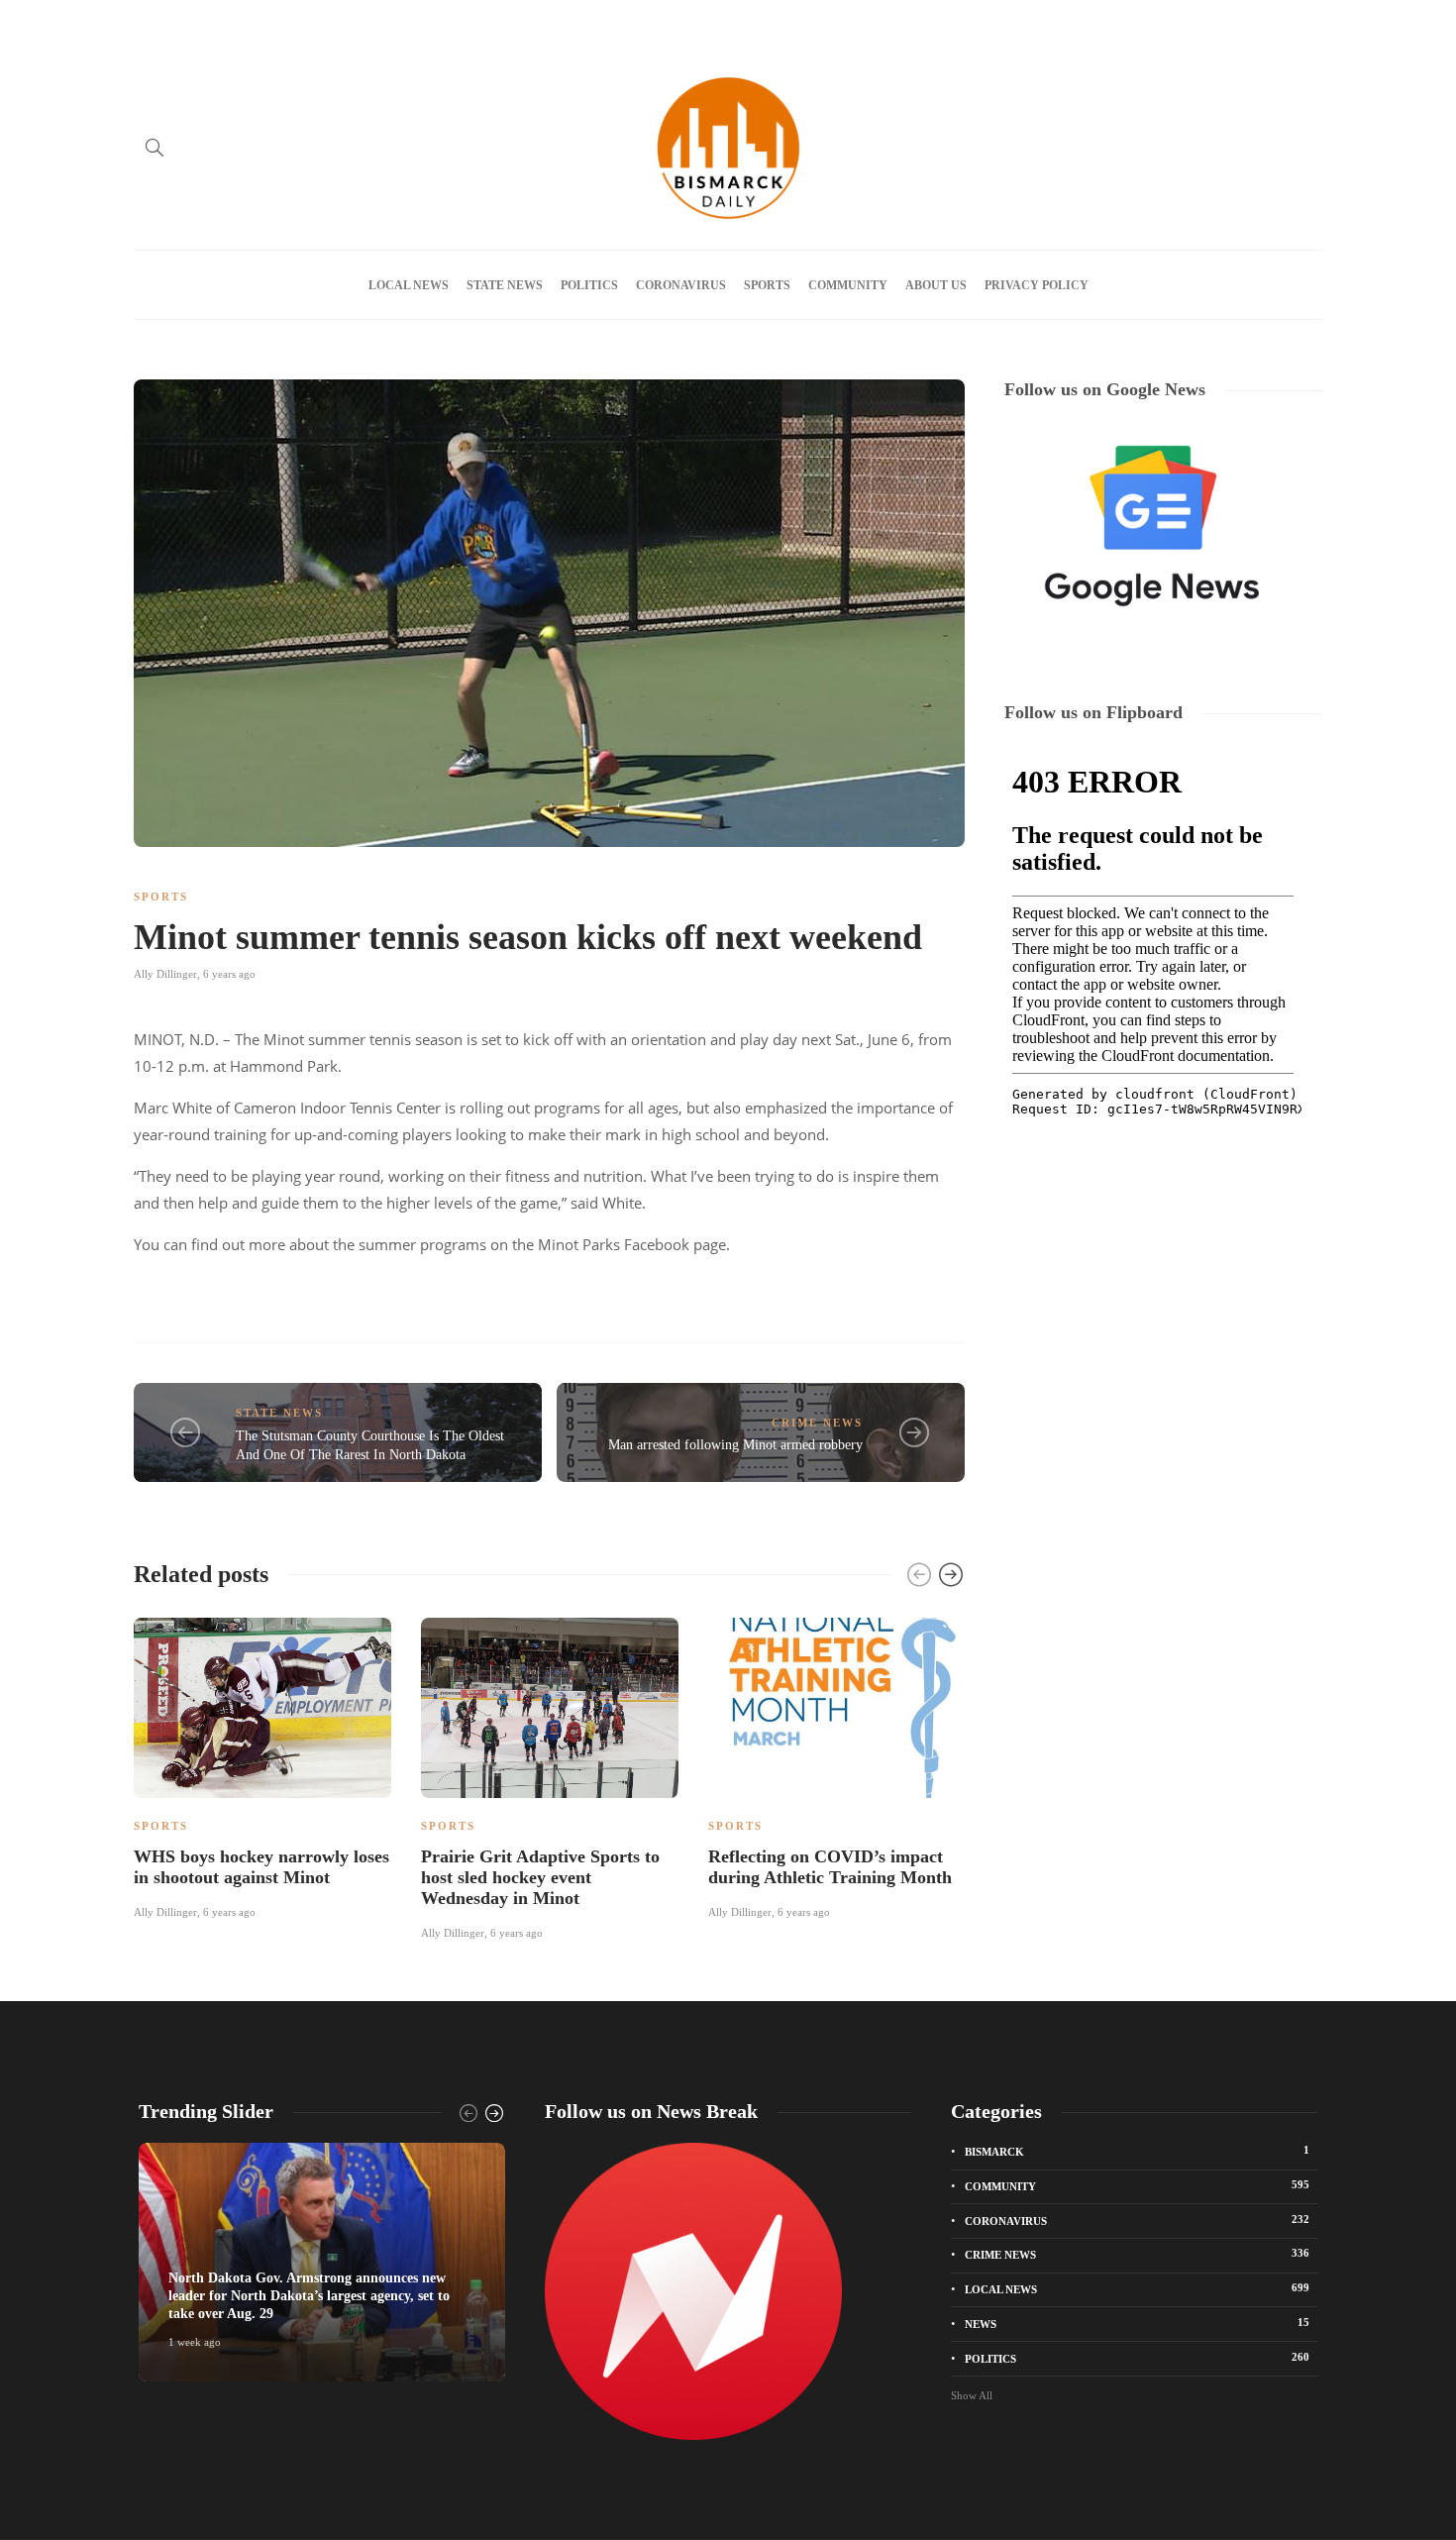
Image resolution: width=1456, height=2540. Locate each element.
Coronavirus (681, 285)
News (1137, 2323)
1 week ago (195, 2342)
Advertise (211, 23)
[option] (262, 1765)
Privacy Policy (464, 23)
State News (505, 285)
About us (283, 23)
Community (848, 285)
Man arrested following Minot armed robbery (735, 1445)
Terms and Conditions (580, 23)
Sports (767, 285)
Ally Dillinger (165, 974)
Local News (409, 285)
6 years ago (229, 974)
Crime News (817, 1423)
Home (149, 23)
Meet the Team (368, 23)
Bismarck (1137, 2151)
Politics (589, 285)
